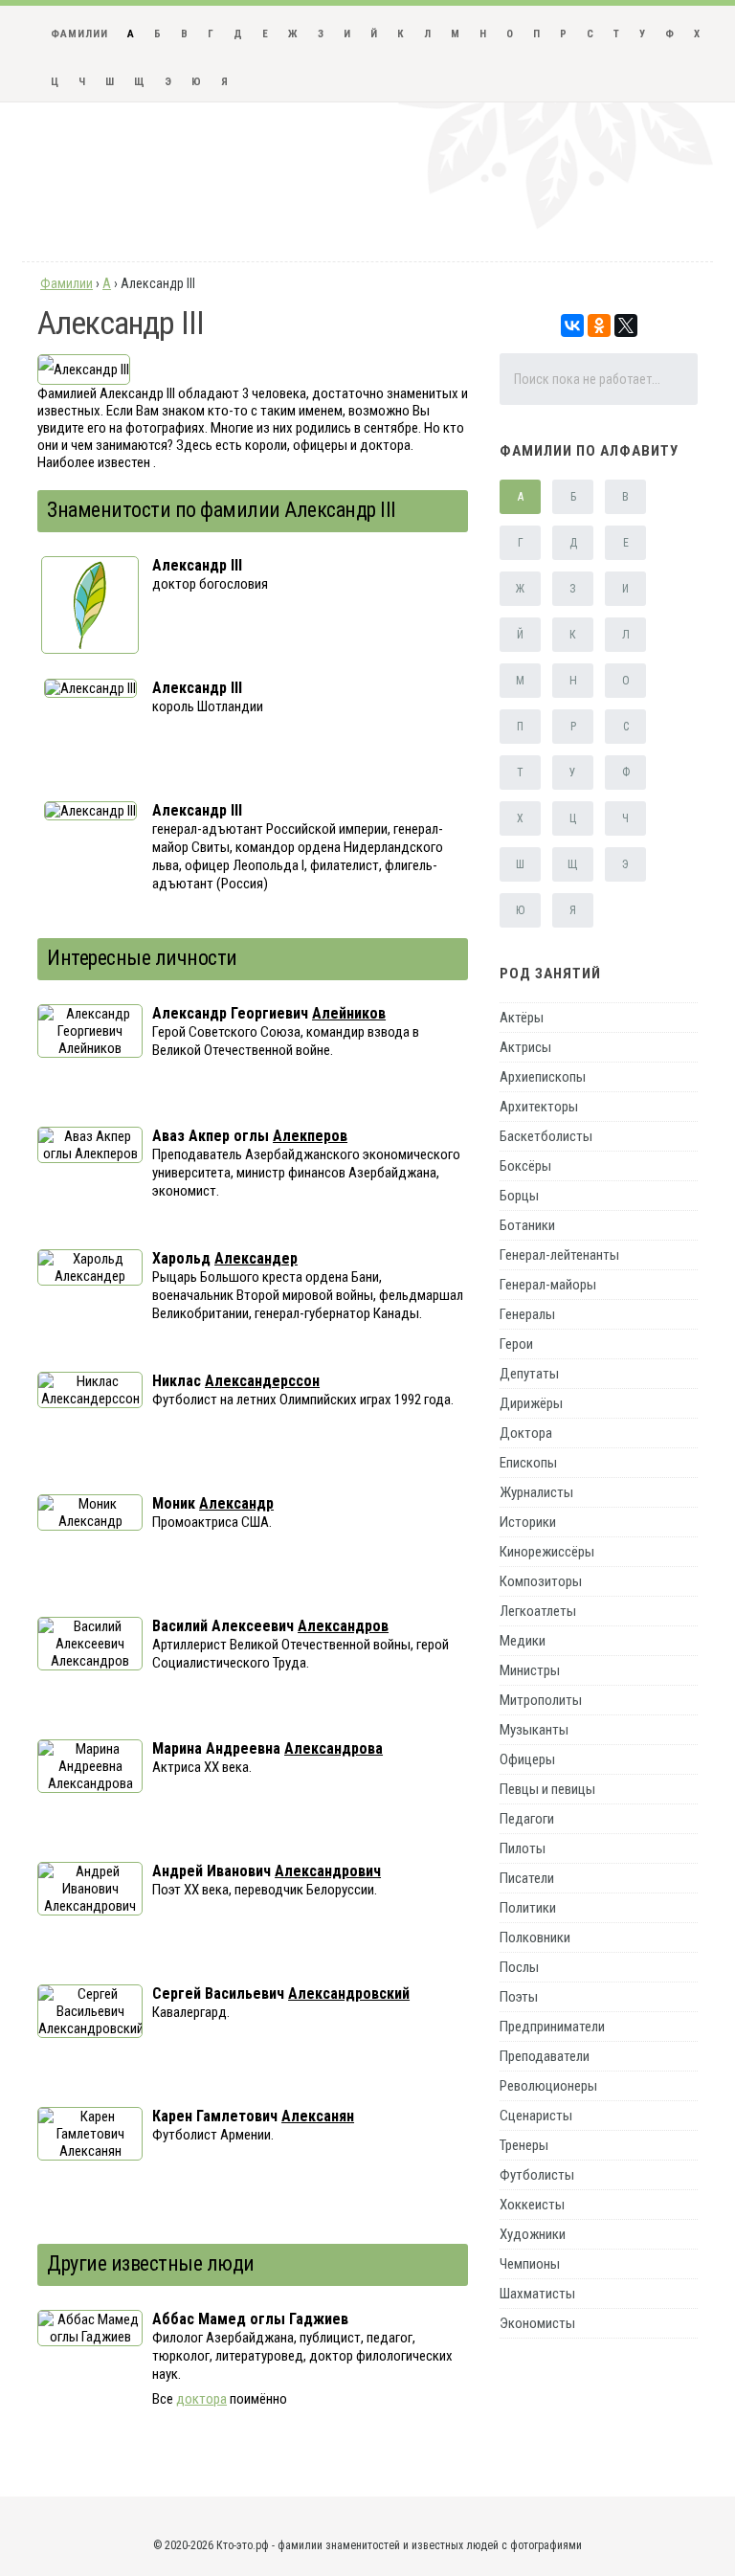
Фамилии (79, 34)
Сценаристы (536, 2116)
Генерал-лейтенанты (559, 1255)
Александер (256, 1258)
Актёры (522, 1018)
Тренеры (524, 2145)
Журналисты (536, 1492)
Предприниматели (552, 2027)
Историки (528, 1522)
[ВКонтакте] (572, 325)
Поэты (519, 1997)
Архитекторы (539, 1107)
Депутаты (529, 1374)
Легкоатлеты (538, 1611)
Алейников (349, 1013)
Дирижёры (531, 1403)
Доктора (526, 1433)
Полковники (535, 1938)
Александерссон (262, 1381)
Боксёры (525, 1166)
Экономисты (537, 2323)
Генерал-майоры (548, 1285)
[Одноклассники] (599, 325)
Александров (343, 1626)
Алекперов (310, 1136)
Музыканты (534, 1730)
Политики (528, 1908)
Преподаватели (545, 2056)
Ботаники (527, 1225)
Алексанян (318, 2116)
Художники (533, 2234)
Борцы (519, 1196)
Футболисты (537, 2175)
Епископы (528, 1463)
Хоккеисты (532, 2205)
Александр (236, 1503)
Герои (516, 1344)
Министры (530, 1670)
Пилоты (523, 1848)
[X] (626, 325)
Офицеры (527, 1759)
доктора (201, 2399)
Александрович (328, 1871)
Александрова (334, 1748)
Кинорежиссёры (547, 1552)
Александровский (349, 1994)
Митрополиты (541, 1700)
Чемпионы (530, 2264)
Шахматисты (537, 2294)
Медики (523, 1641)
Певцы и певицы (547, 1789)
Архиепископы (543, 1077)
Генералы (527, 1314)
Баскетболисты (546, 1136)
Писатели (527, 1878)
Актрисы (525, 1047)
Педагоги (527, 1819)
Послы (519, 1967)
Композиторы (541, 1581)
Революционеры (548, 2086)
